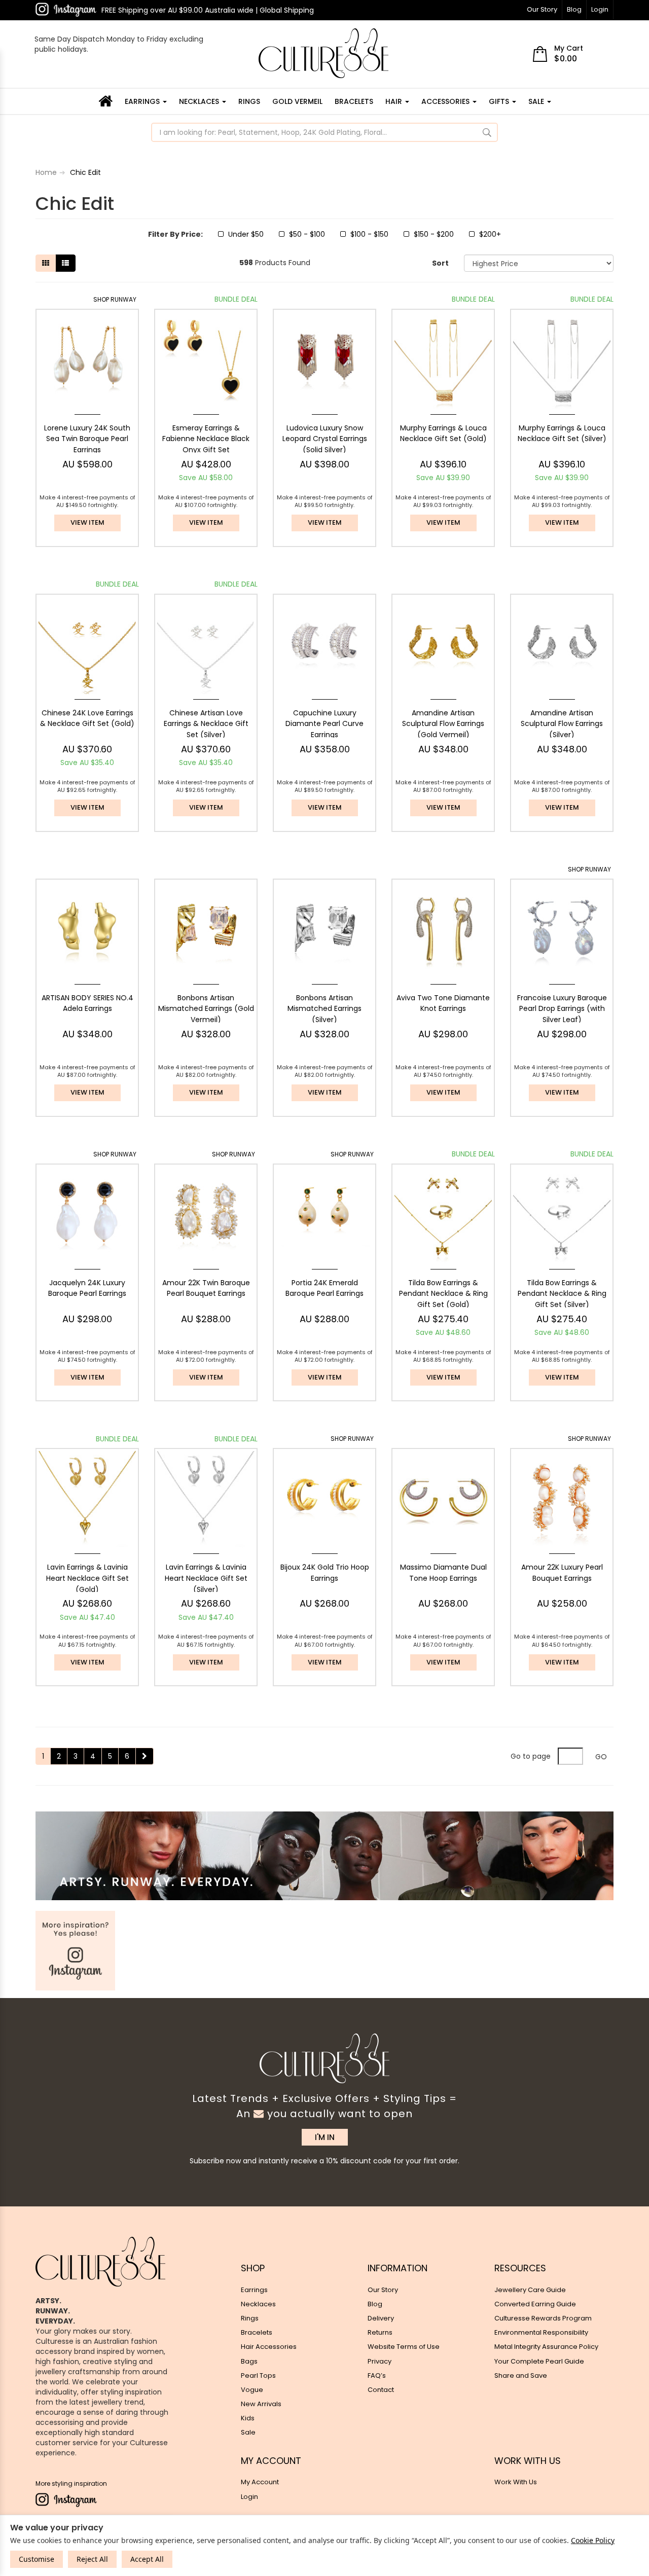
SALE (537, 101)
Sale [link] (248, 2432)
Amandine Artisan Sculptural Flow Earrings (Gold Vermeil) (443, 724)
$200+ (490, 234)
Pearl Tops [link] (258, 2375)
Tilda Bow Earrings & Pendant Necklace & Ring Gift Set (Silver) (562, 1294)
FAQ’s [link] (377, 2375)
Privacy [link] (380, 2361)
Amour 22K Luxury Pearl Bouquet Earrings (562, 1573)
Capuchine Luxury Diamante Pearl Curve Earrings (324, 724)
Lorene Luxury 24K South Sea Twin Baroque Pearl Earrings (87, 439)
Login (600, 9)
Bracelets (354, 101)
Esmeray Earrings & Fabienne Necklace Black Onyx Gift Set (206, 439)
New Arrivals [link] (261, 2404)
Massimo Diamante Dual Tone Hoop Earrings (443, 1573)
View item (87, 522)
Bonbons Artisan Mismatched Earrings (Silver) (324, 1009)
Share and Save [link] (521, 2375)
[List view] (65, 263)
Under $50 (246, 234)
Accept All (147, 2559)
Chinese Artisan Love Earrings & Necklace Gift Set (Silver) (206, 724)
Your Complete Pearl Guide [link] (539, 2361)
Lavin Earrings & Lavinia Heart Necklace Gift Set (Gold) (87, 1578)
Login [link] (249, 2497)
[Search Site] (487, 132)
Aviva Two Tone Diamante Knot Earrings (443, 1003)
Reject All (92, 2559)
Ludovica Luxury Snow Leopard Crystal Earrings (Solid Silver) (325, 439)
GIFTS (500, 101)
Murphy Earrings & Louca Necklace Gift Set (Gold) (443, 433)
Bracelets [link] (257, 2332)
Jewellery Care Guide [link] (530, 2290)
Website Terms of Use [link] (404, 2347)
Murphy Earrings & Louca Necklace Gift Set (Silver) (562, 433)
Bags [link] (249, 2361)
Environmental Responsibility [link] (541, 2332)
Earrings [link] (254, 2290)
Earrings (143, 101)
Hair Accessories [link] (269, 2347)
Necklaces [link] (258, 2304)
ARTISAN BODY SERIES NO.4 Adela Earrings (87, 1003)
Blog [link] (375, 2304)
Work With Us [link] (516, 2482)
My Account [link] (260, 2482)
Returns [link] (380, 2332)
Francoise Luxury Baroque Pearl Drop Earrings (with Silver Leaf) (562, 1009)
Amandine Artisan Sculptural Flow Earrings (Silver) (562, 724)
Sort (440, 263)
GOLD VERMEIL (297, 101)
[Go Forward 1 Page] (145, 1756)
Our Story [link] (383, 2290)
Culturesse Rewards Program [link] (543, 2318)
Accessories (446, 101)
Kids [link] (248, 2418)
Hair (395, 101)
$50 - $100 (307, 234)
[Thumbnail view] (46, 263)
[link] (66, 10)
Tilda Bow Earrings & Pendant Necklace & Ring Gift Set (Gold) (443, 1294)
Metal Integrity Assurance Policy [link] (546, 2347)
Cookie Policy (593, 2540)
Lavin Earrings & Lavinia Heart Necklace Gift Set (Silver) (206, 1578)
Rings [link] (250, 2318)
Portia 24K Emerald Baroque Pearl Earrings (324, 1288)
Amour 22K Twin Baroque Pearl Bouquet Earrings (206, 1288)
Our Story (542, 9)
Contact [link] (381, 2390)
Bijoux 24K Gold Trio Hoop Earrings (325, 1573)
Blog (574, 9)
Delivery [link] (381, 2318)
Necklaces (200, 101)
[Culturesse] (323, 53)
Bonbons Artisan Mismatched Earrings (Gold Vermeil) (206, 1009)
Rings (249, 101)
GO (601, 1757)
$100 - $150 (369, 234)
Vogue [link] (252, 2390)
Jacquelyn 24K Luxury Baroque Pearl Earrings (87, 1288)
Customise (37, 2559)
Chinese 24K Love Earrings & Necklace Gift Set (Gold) (87, 718)
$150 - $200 (434, 234)
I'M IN (325, 2137)
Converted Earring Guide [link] (535, 2304)
